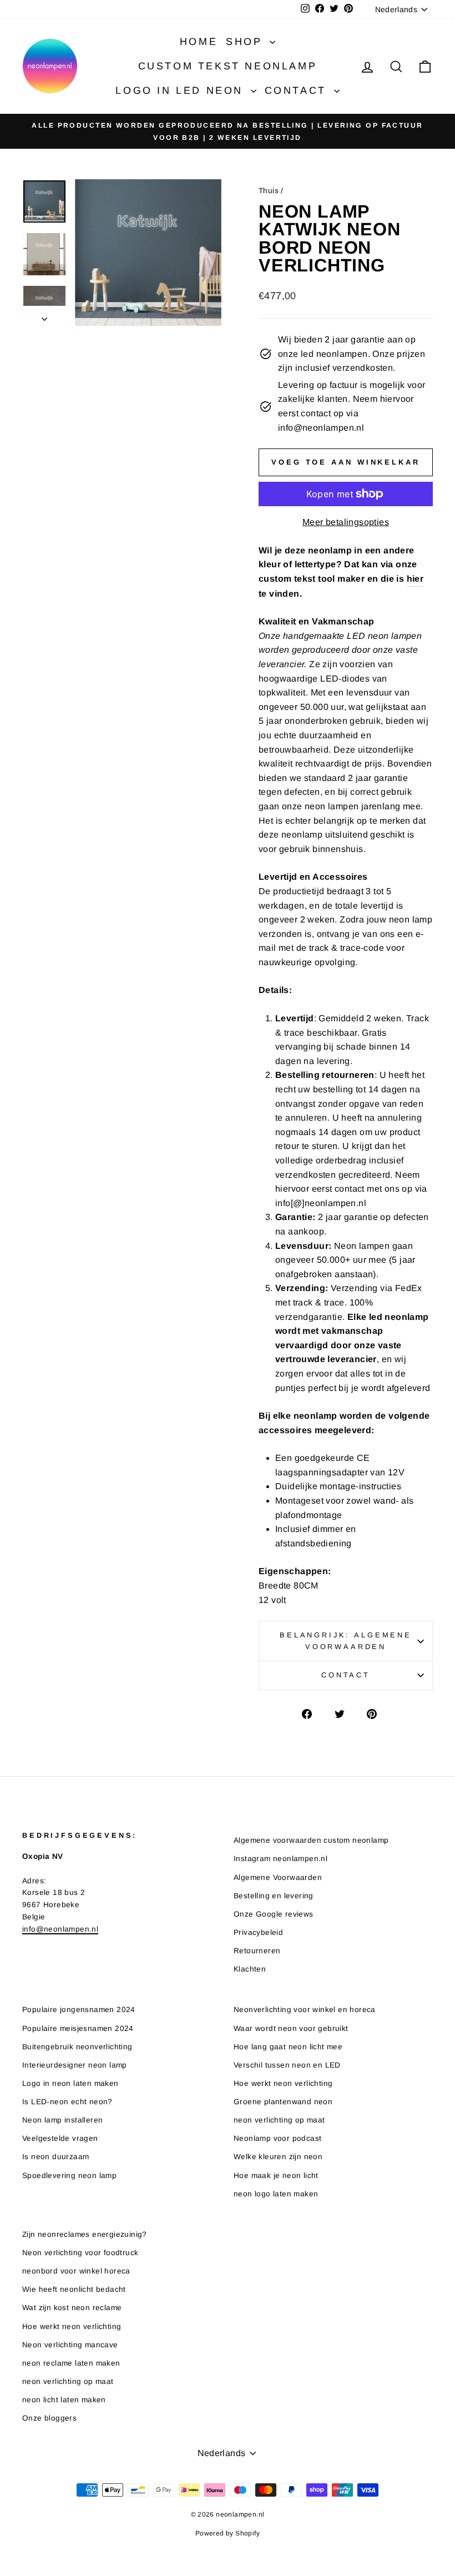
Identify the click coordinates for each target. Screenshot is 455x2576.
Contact (298, 90)
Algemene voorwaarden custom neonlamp (311, 1840)
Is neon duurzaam (55, 2157)
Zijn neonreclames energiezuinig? (85, 2234)
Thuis (269, 191)
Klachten (250, 1969)
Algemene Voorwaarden (278, 1877)
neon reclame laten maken (71, 2363)
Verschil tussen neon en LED (287, 2065)
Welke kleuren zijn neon (278, 2157)
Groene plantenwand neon (283, 2102)
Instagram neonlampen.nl (280, 1859)
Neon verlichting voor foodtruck (80, 2253)
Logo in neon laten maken (70, 2083)
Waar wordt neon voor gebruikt (291, 2028)
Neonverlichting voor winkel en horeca (305, 2010)
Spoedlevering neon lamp (69, 2176)
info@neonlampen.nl (60, 1929)
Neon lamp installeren (62, 2120)
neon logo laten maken (276, 2194)
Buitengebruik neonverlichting (77, 2047)
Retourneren (257, 1951)
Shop (246, 42)
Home (199, 42)
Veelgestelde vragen (60, 2138)
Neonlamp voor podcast (277, 2138)
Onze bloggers (49, 2418)
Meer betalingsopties (346, 522)
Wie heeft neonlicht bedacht (74, 2289)
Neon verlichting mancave (70, 2345)
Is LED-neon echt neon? (67, 2102)
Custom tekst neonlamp (228, 66)
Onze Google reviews (274, 1914)
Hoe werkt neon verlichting (283, 2083)
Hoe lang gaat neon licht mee (288, 2047)
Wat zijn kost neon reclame (72, 2308)
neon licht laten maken (64, 2400)
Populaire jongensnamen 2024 (79, 2010)
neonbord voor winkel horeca (76, 2271)
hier (415, 579)
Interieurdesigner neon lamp (75, 2065)
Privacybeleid (258, 1932)
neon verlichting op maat (279, 2120)
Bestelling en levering (274, 1896)
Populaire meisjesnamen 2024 (78, 2028)
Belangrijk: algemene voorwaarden (346, 1640)
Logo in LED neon (181, 90)
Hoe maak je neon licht (276, 2176)
